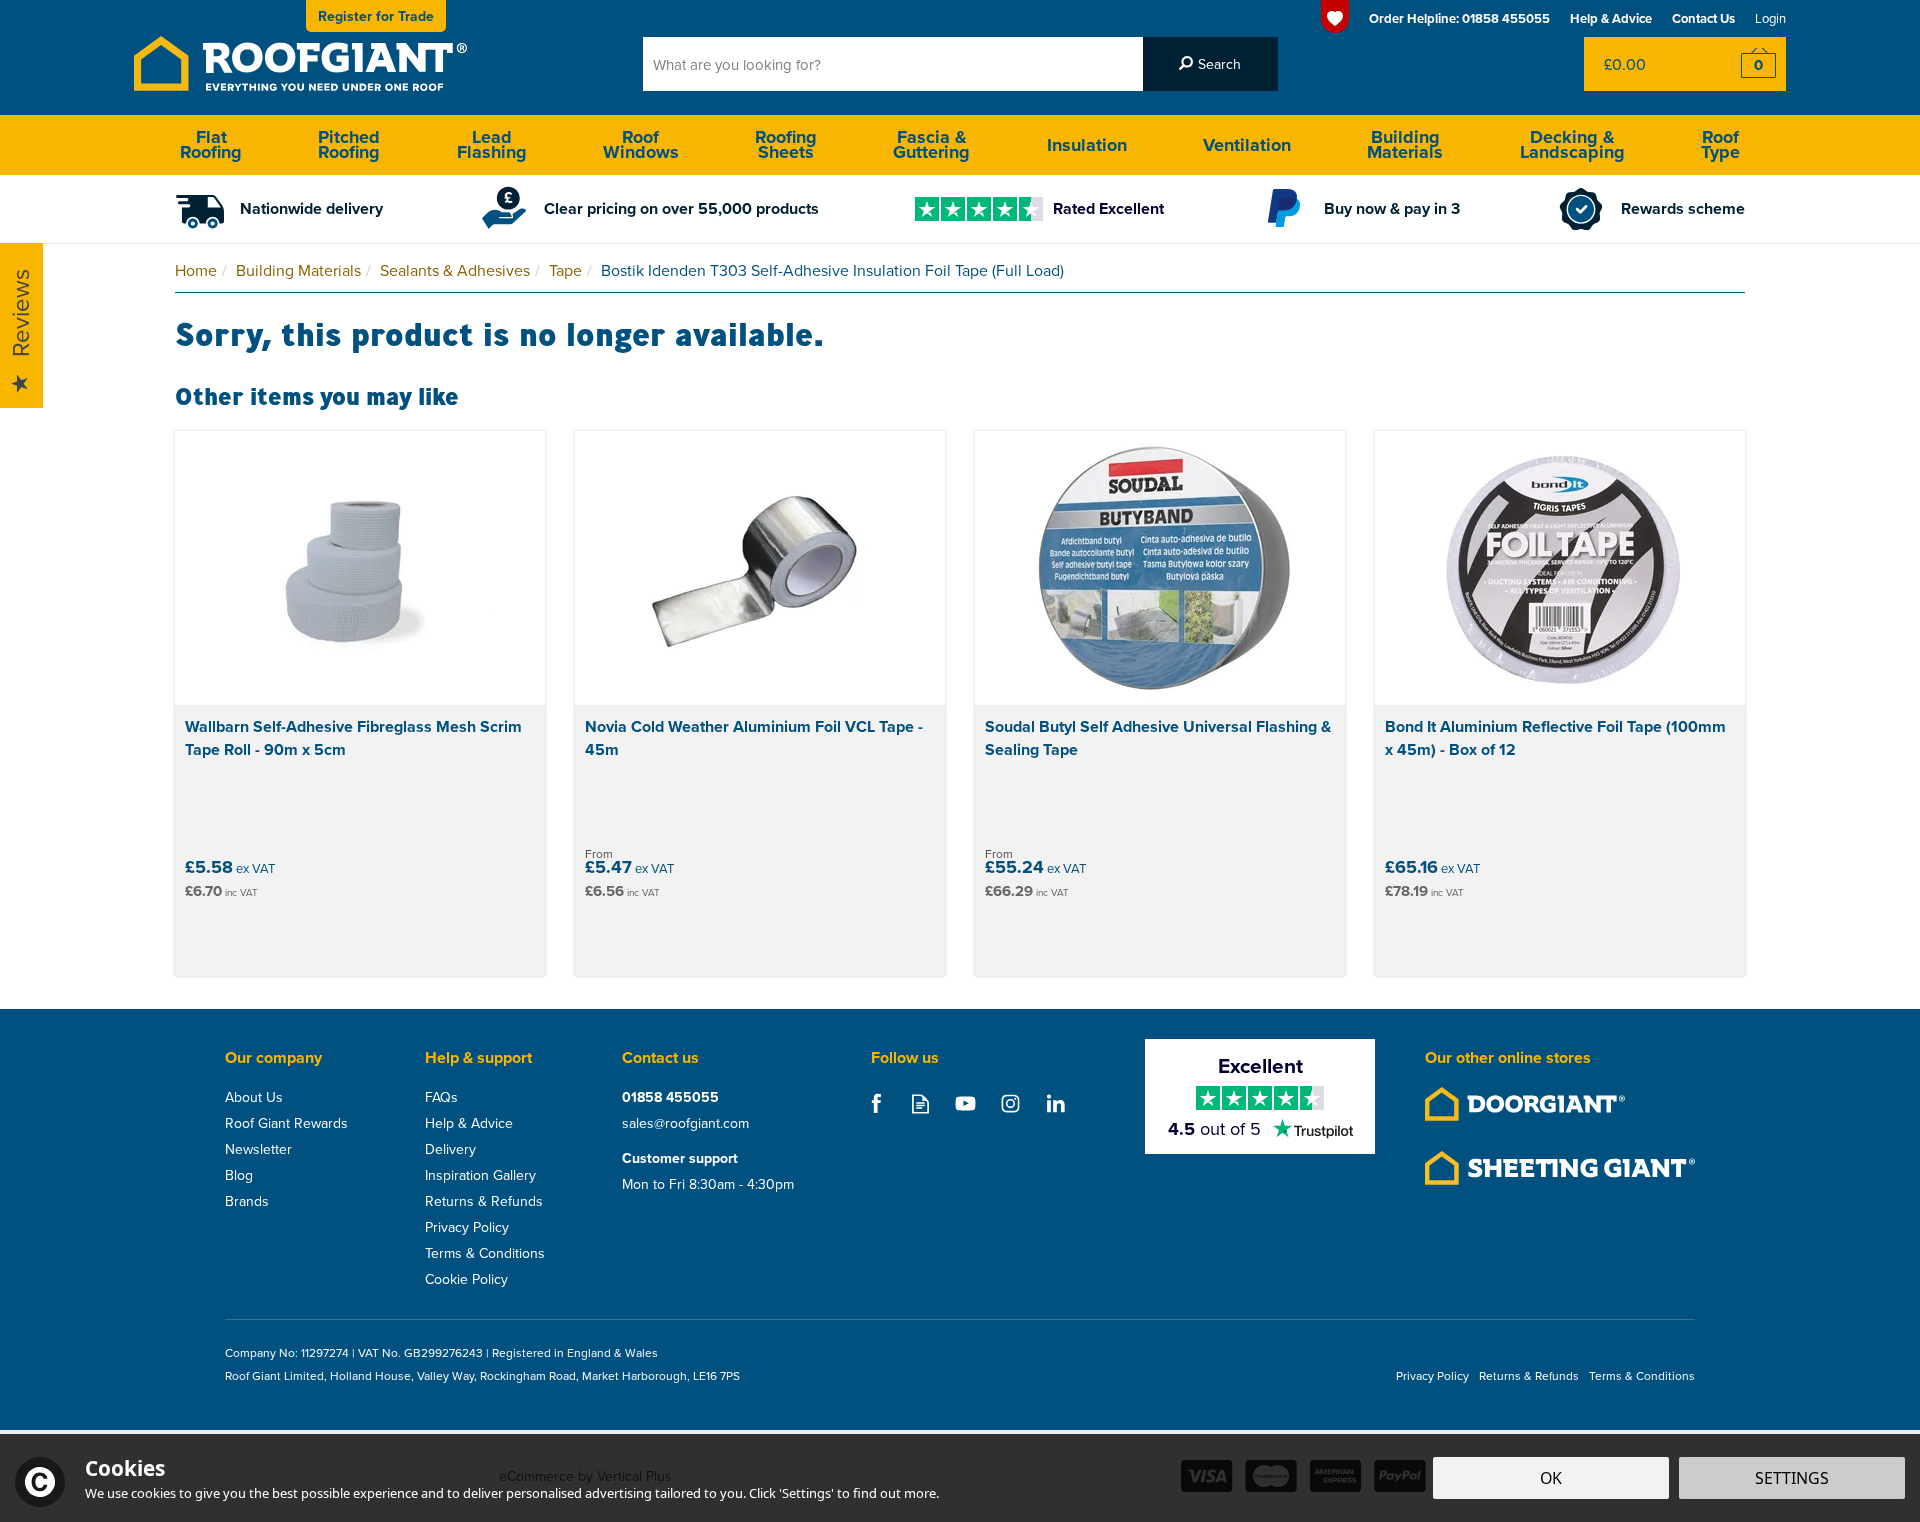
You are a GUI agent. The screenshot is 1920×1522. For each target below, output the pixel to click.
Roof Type (1720, 144)
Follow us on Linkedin (1055, 1103)
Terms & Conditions (485, 1253)
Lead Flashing (492, 144)
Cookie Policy (466, 1279)
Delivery (450, 1149)
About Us (254, 1097)
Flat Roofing (211, 144)
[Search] (1210, 64)
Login (1770, 18)
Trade (376, 16)
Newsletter (258, 1149)
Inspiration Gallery (480, 1175)
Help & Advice (469, 1123)
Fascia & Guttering (931, 144)
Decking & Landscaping (1572, 144)
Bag (1644, 64)
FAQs (441, 1097)
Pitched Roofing (349, 144)
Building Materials (1405, 144)
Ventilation (1247, 145)
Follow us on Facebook (875, 1103)
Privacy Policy (467, 1227)
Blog (239, 1175)
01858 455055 (670, 1097)
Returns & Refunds (484, 1201)
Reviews (20, 314)
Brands (247, 1201)
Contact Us (1703, 18)
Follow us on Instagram (1010, 1103)
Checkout (1745, 64)
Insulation (1087, 145)
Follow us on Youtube (965, 1103)
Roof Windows (641, 144)
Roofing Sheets (786, 144)
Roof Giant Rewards (286, 1123)
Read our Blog (920, 1103)
